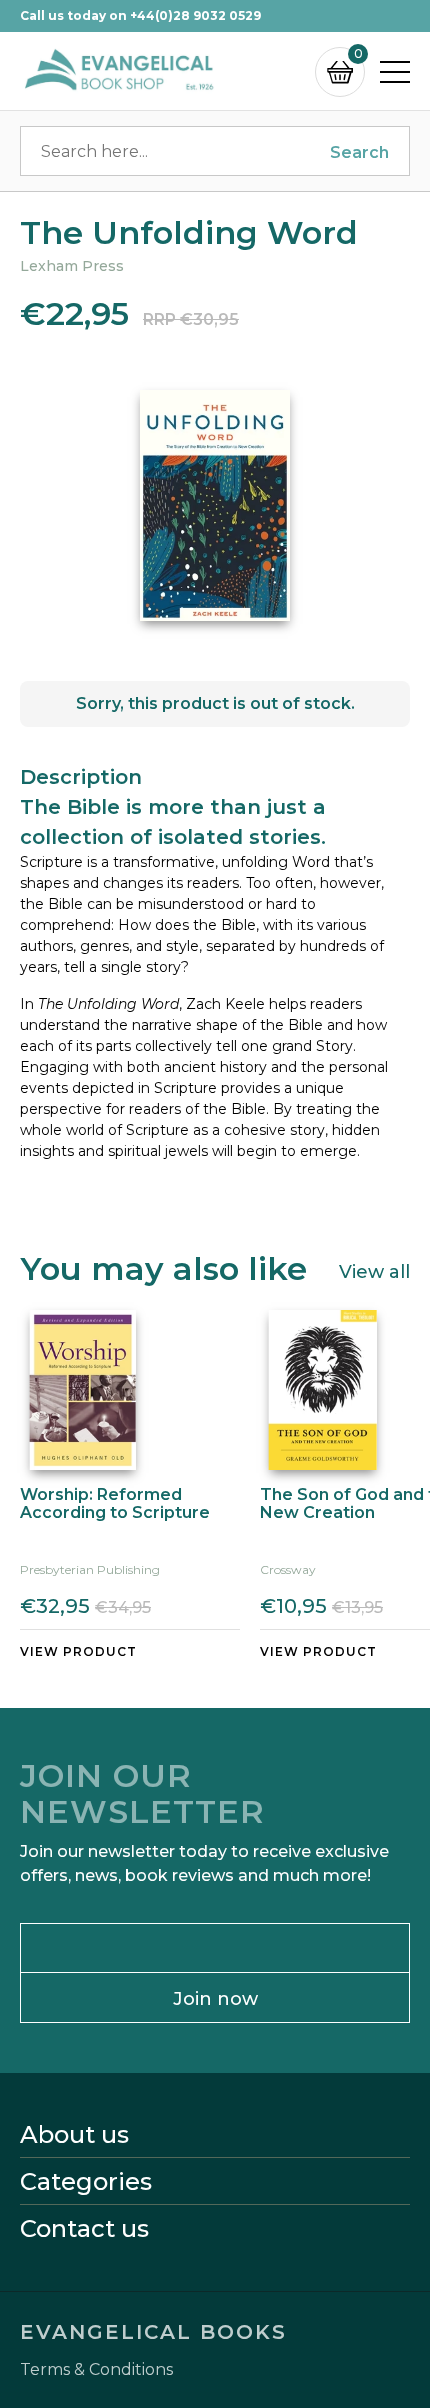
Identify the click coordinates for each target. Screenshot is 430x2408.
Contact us (84, 2229)
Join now (215, 1999)
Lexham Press (72, 266)
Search (359, 152)
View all (374, 1271)
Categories (86, 2182)
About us (74, 2135)
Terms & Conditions (96, 2370)
